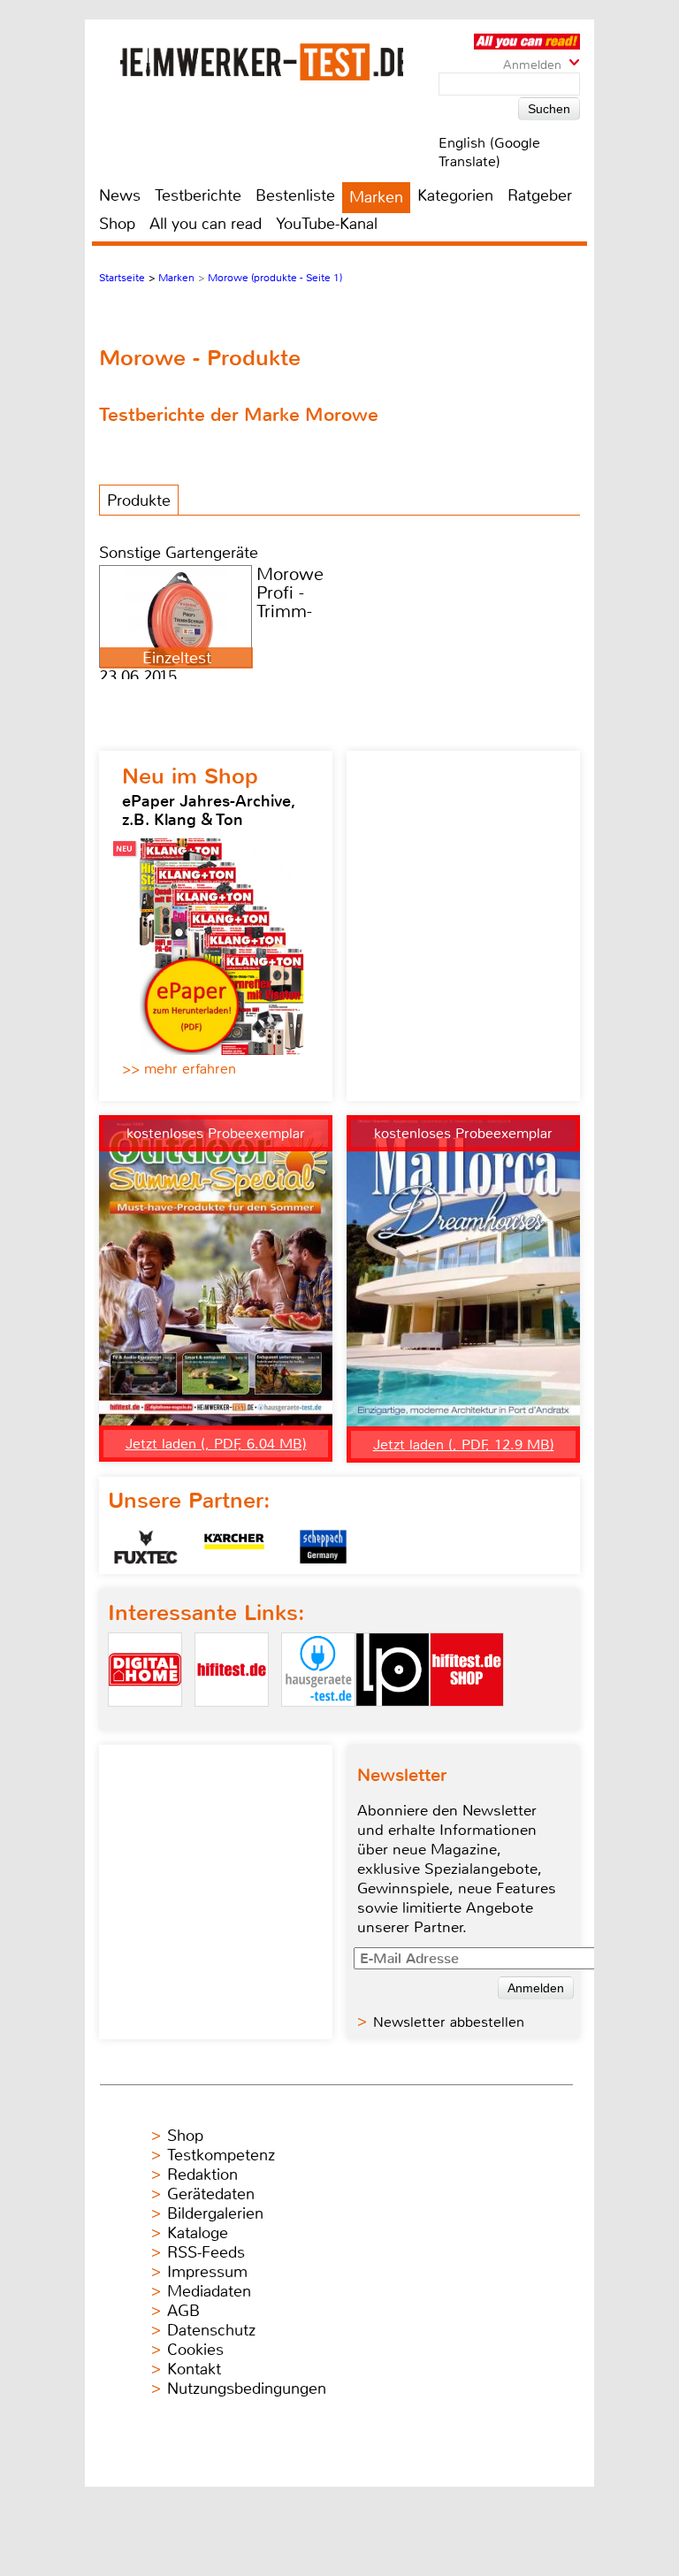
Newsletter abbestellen (449, 2022)
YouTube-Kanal (327, 224)
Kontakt (194, 2369)
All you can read (206, 224)
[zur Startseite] (262, 62)
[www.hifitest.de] (232, 1721)
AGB (183, 2311)
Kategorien (455, 195)
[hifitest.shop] (467, 1721)
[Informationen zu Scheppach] (323, 1547)
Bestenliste (295, 195)
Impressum (207, 2272)
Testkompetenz (221, 2155)
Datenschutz (211, 2330)
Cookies (195, 2350)
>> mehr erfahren (179, 1069)
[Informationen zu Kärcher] (234, 1547)
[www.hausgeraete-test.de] (318, 1721)
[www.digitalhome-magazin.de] (145, 1721)
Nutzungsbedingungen (247, 2389)
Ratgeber (540, 195)
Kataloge (198, 2233)
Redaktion (202, 2175)
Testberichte (198, 195)
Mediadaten (209, 2291)
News (120, 195)
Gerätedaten (211, 2194)
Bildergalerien (215, 2213)
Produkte (139, 501)
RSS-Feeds (206, 2252)
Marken (376, 197)
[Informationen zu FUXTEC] (146, 1547)
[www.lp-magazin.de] (393, 1721)
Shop (117, 224)
